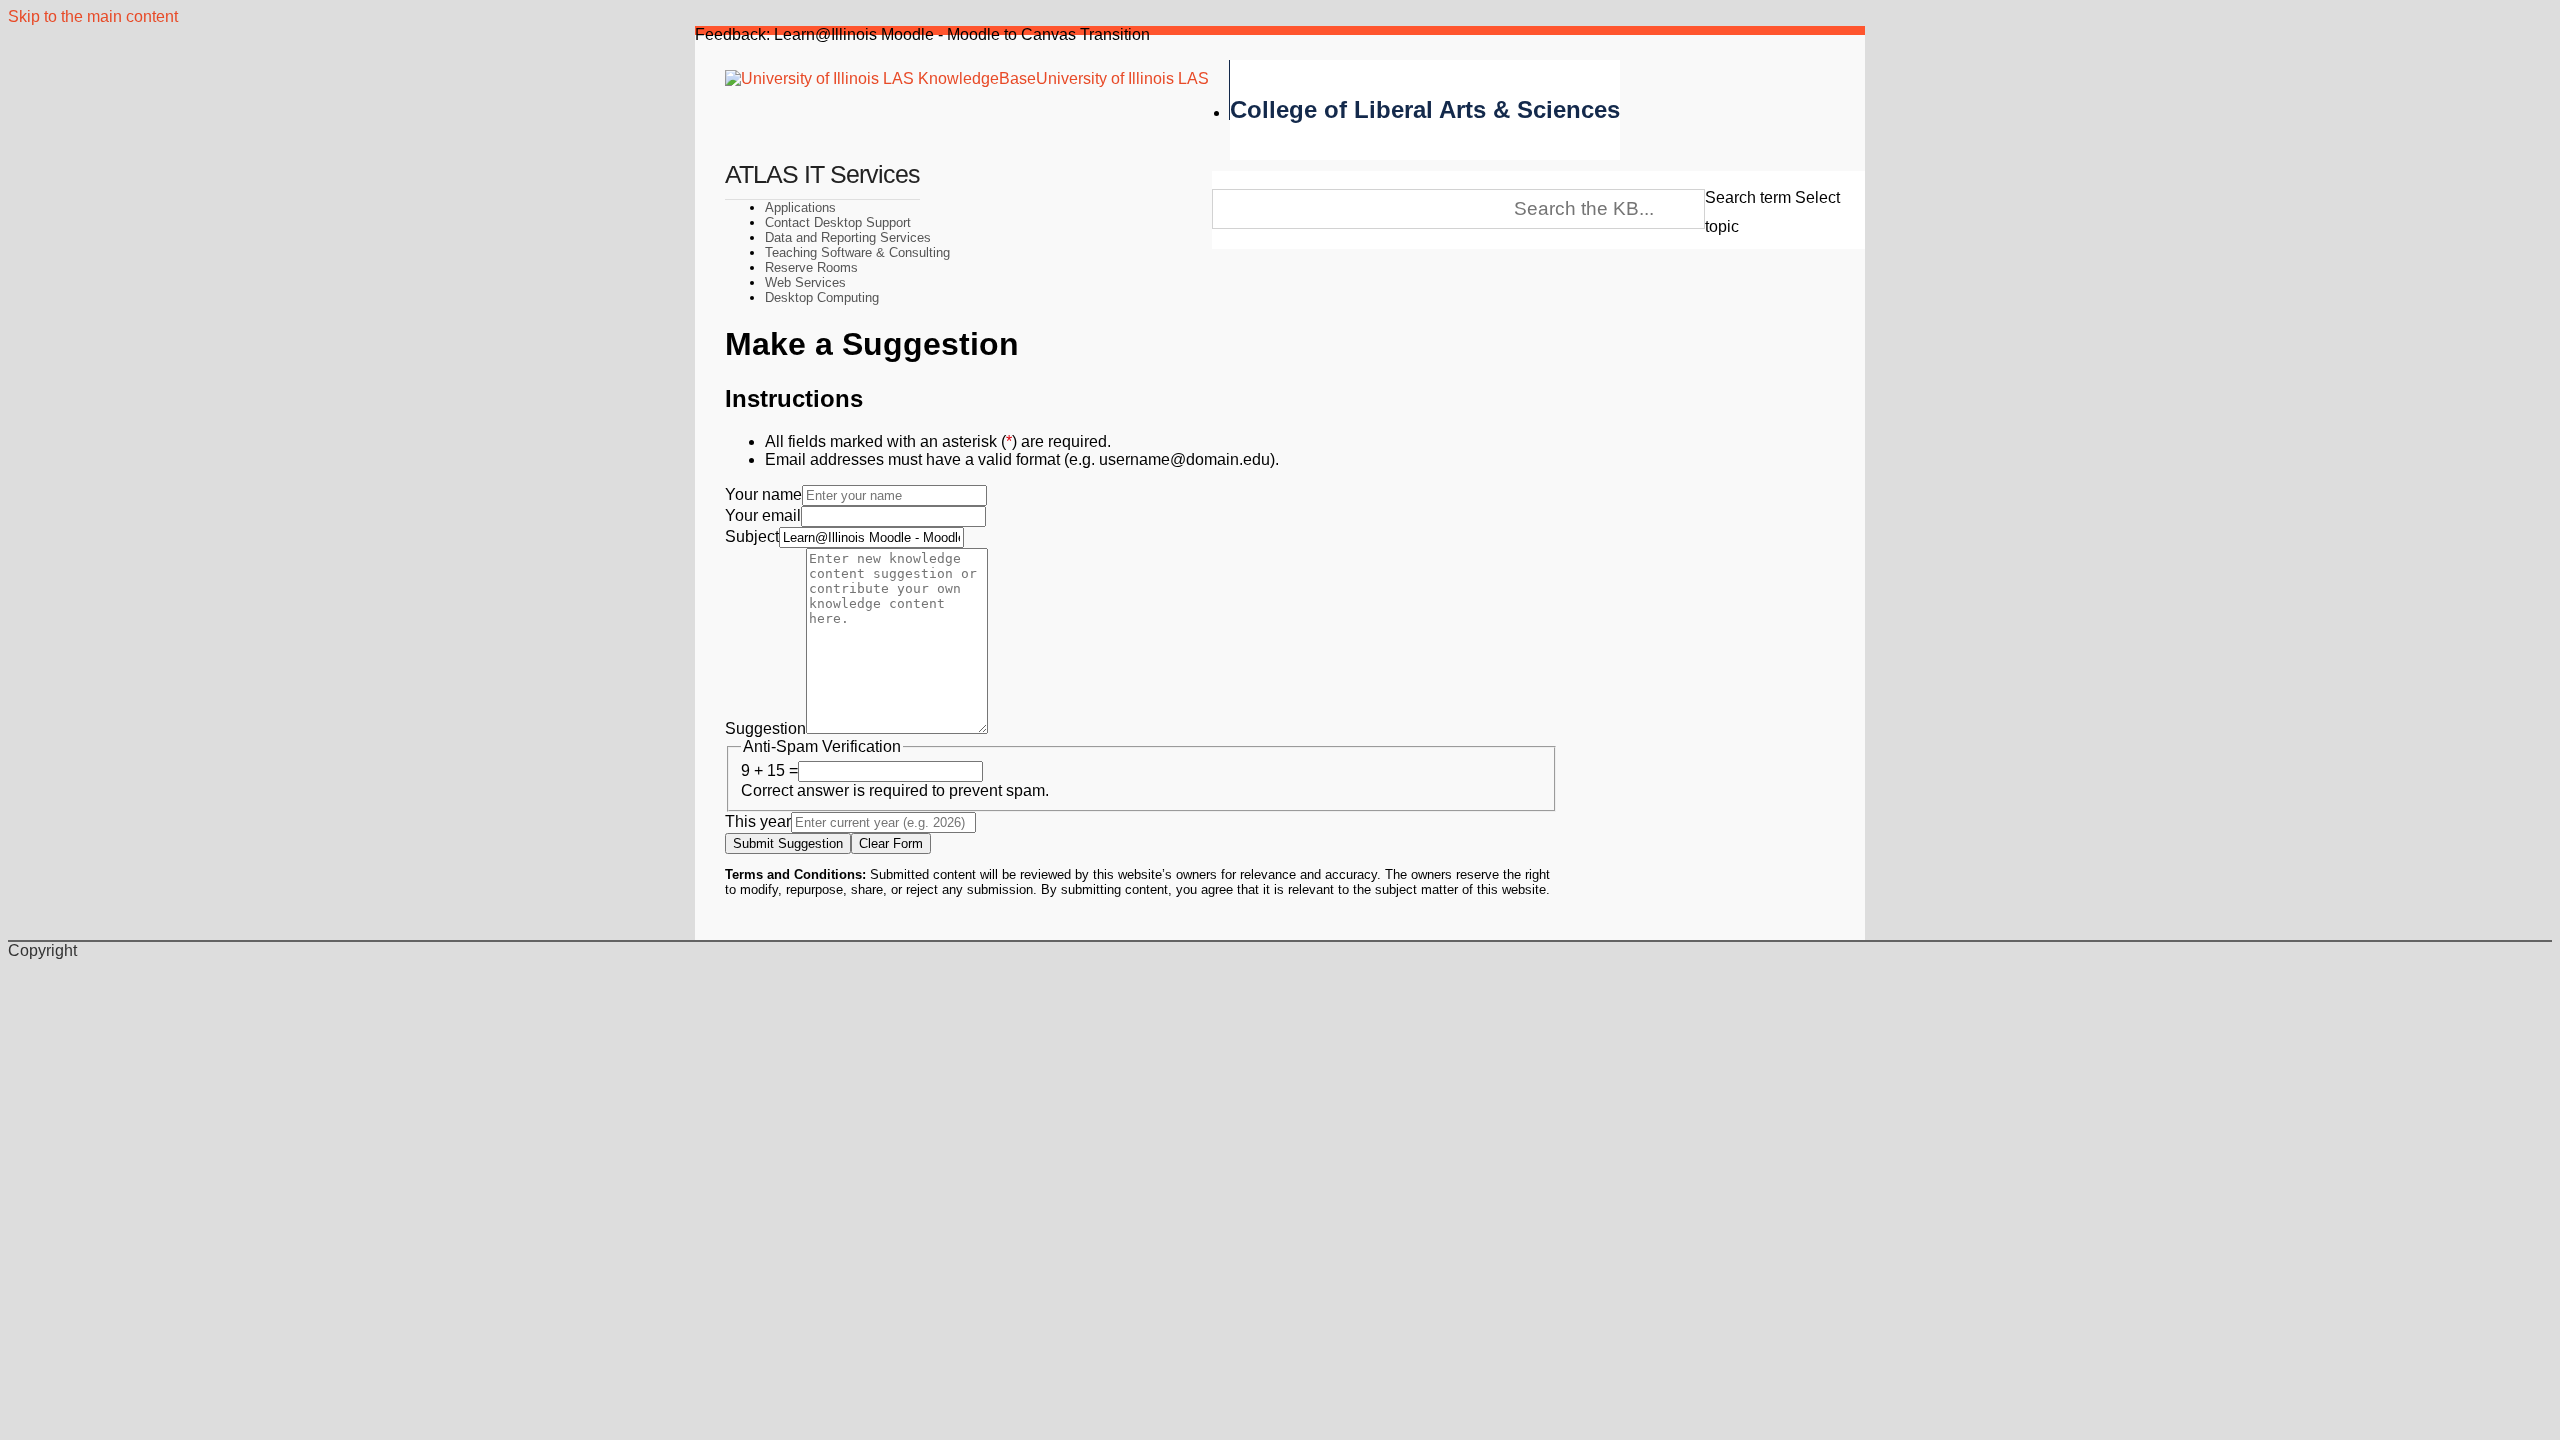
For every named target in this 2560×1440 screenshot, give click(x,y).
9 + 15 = (769, 770)
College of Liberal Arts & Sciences (1425, 109)
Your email (763, 515)
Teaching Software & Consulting (857, 252)
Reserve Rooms (811, 267)
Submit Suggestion (788, 843)
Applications (800, 207)
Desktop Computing (822, 297)
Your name (763, 494)
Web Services (805, 282)
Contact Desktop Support (838, 222)
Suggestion (765, 728)
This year (758, 821)
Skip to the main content (93, 16)
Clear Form (891, 843)
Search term (1748, 197)
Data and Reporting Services (848, 237)
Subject (752, 536)
